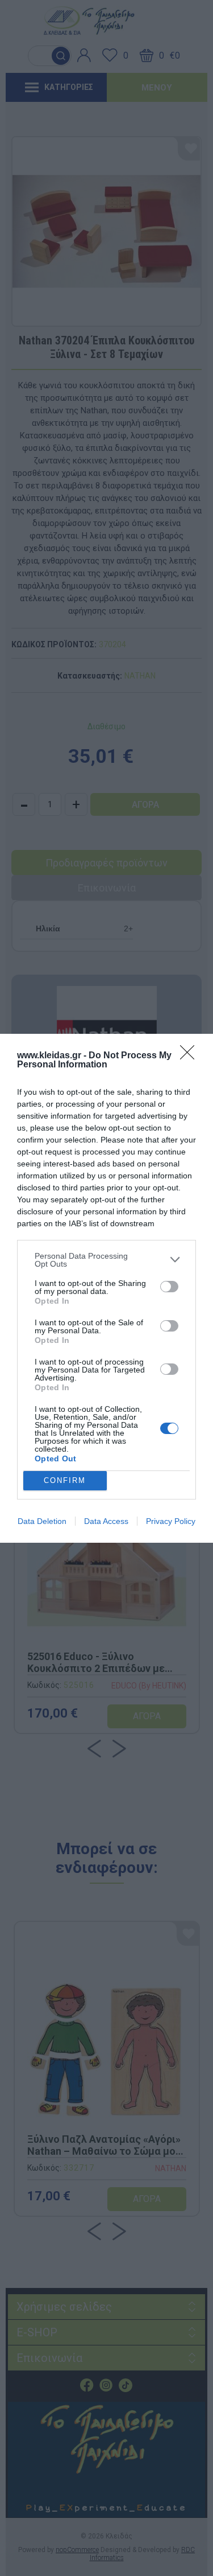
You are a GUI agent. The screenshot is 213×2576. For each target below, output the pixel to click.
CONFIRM (65, 1480)
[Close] (191, 1056)
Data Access (106, 1521)
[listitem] (106, 1260)
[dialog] (106, 1288)
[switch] (169, 1287)
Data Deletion (42, 1521)
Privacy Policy (171, 1521)
